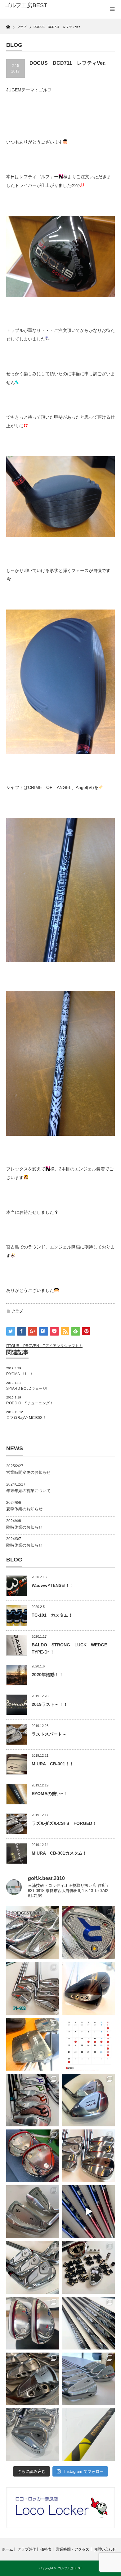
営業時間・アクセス (73, 2549)
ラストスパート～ (49, 1734)
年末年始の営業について (28, 1491)
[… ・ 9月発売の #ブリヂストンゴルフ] (33, 1933)
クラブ (17, 1311)
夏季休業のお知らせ (24, 1509)
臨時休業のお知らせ (24, 1527)
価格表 (46, 2549)
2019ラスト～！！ (50, 1704)
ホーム (7, 2549)
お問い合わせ (105, 2549)
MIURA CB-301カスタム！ (59, 1853)
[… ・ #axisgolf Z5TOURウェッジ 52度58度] (88, 1988)
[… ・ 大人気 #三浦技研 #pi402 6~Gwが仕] (33, 2435)
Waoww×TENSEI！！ (53, 1585)
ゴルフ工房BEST (70, 2568)
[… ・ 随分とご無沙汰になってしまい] (33, 2379)
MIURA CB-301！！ (53, 1764)
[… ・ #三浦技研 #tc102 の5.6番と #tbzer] (88, 2156)
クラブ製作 (27, 2549)
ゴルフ (45, 90)
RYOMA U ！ (20, 1374)
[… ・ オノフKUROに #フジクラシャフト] (88, 2323)
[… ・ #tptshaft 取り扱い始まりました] (88, 2435)
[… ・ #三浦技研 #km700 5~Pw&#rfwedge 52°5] (88, 2379)
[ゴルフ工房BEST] (29, 6)
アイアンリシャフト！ (64, 1346)
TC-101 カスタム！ (52, 1615)
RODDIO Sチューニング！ (30, 1403)
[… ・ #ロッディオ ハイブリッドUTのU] (33, 2323)
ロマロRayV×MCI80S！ (26, 1418)
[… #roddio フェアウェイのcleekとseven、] (33, 2156)
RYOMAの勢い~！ (49, 1794)
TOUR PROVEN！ (26, 1346)
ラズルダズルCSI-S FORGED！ (64, 1823)
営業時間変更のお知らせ (28, 1472)
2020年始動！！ (47, 1675)
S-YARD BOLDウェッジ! (27, 1389)
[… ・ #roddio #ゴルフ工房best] (88, 2212)
